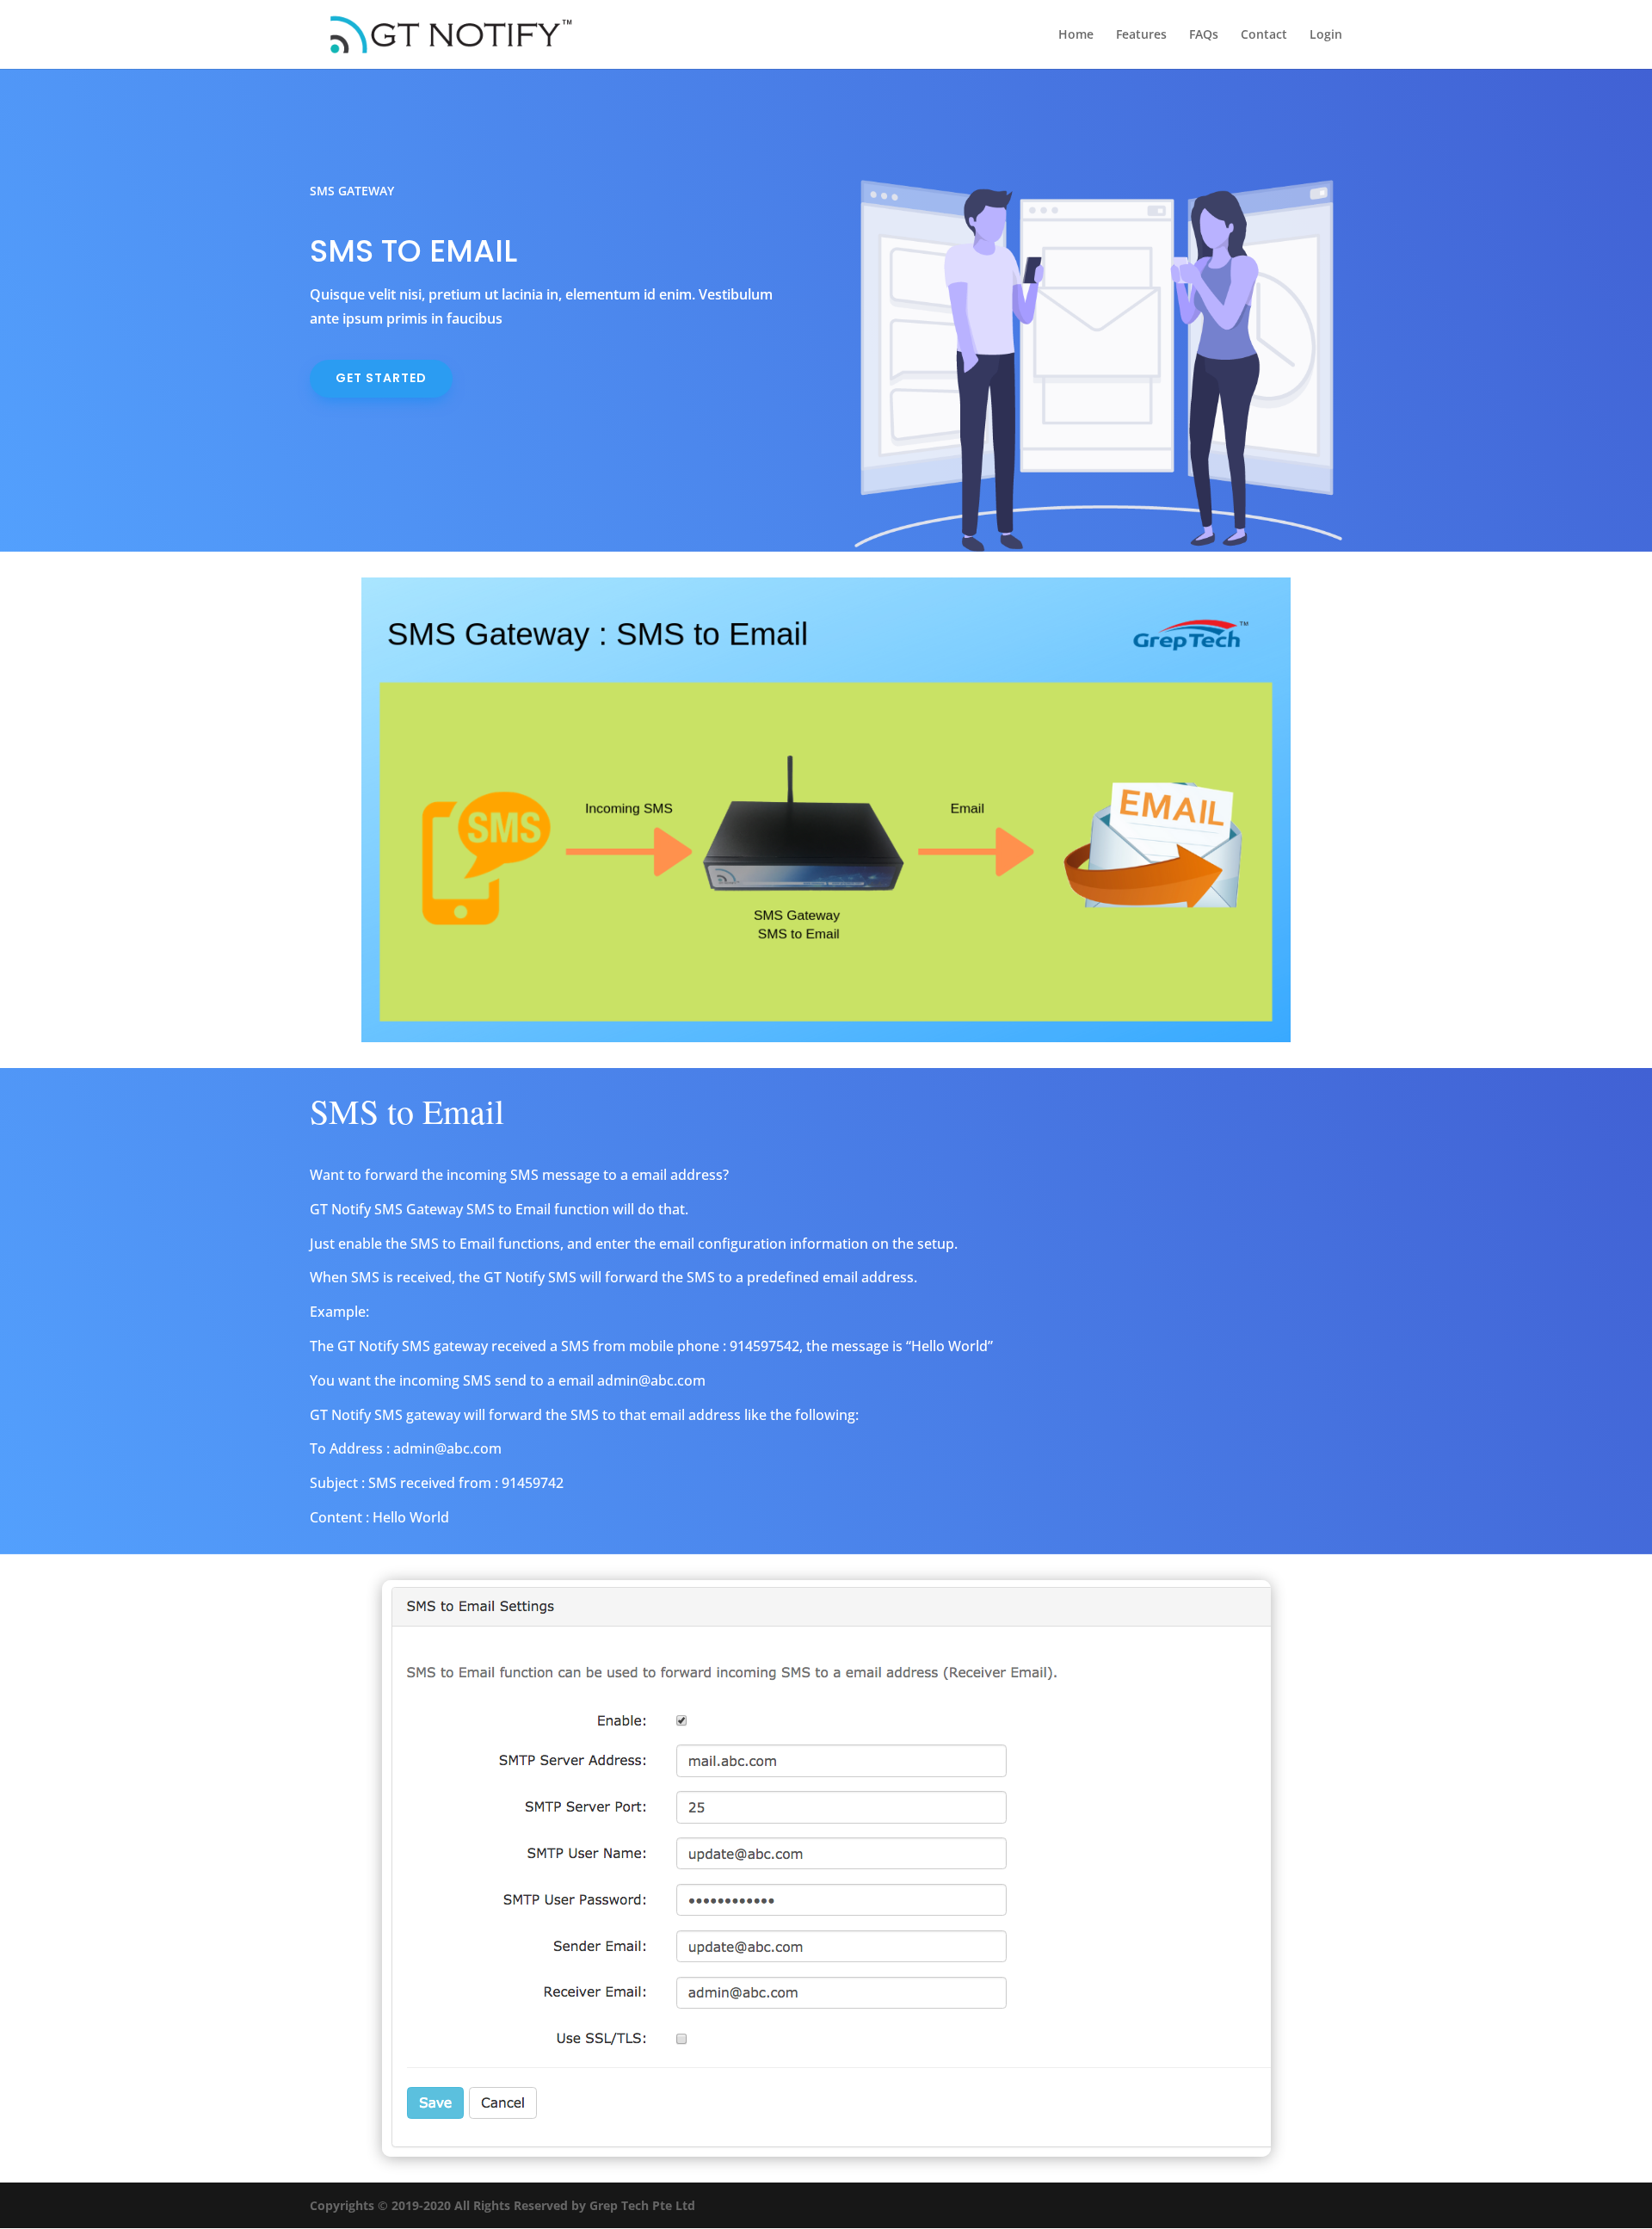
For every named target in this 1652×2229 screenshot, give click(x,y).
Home (1076, 35)
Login (1326, 35)
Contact (1264, 35)
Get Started (381, 378)
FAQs (1204, 35)
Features (1141, 35)
